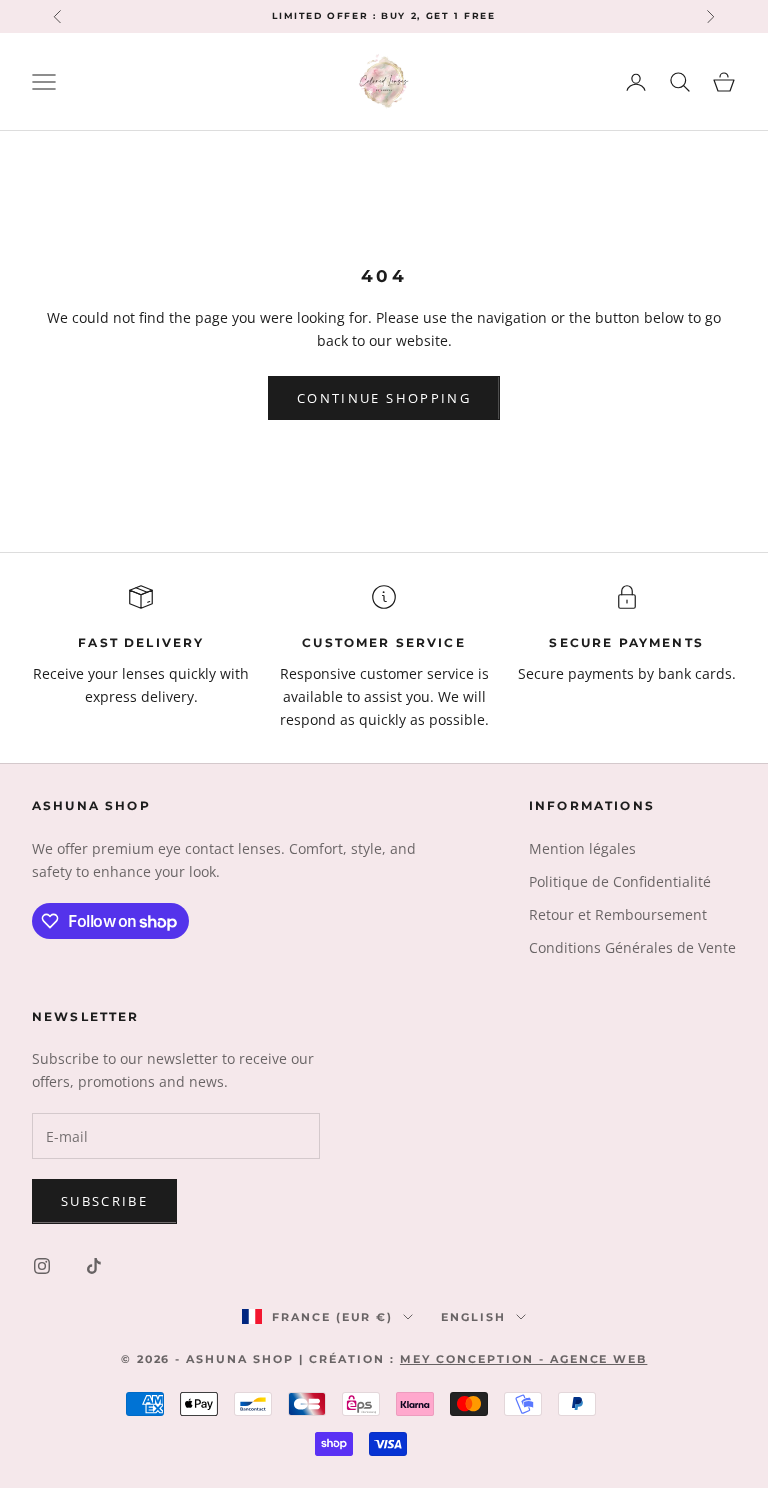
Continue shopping (384, 398)
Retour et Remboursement (618, 914)
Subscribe (104, 1201)
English (473, 1317)
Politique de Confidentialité (620, 881)
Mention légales (582, 848)
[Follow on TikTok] (94, 1266)
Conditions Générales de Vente (632, 947)
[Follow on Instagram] (42, 1266)
